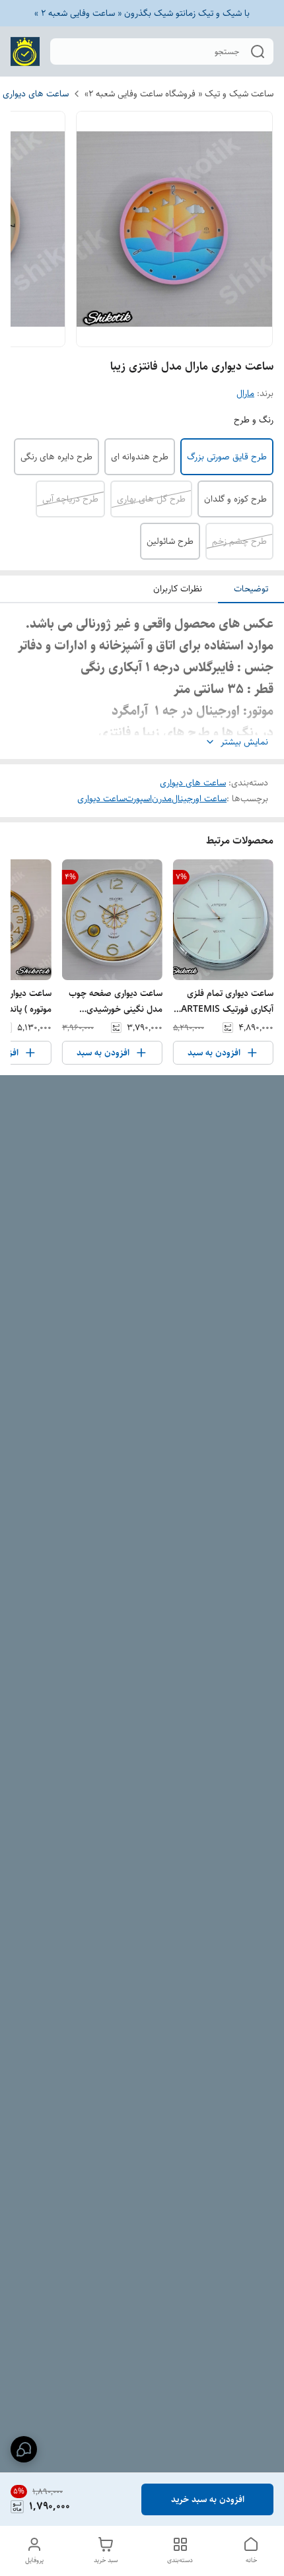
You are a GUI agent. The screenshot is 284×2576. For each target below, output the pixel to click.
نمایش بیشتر (244, 742)
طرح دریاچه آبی (70, 499)
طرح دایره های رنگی (56, 457)
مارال (245, 393)
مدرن (162, 799)
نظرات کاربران (178, 589)
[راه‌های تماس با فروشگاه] (24, 2449)
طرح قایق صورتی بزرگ (227, 457)
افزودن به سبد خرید (208, 2499)
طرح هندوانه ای (140, 457)
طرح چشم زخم (239, 541)
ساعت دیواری (101, 799)
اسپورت (139, 799)
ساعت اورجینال (199, 799)
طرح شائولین (170, 541)
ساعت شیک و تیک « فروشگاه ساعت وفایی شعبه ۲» (179, 94)
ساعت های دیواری (36, 94)
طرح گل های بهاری (151, 499)
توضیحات (251, 589)
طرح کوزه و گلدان (235, 499)
